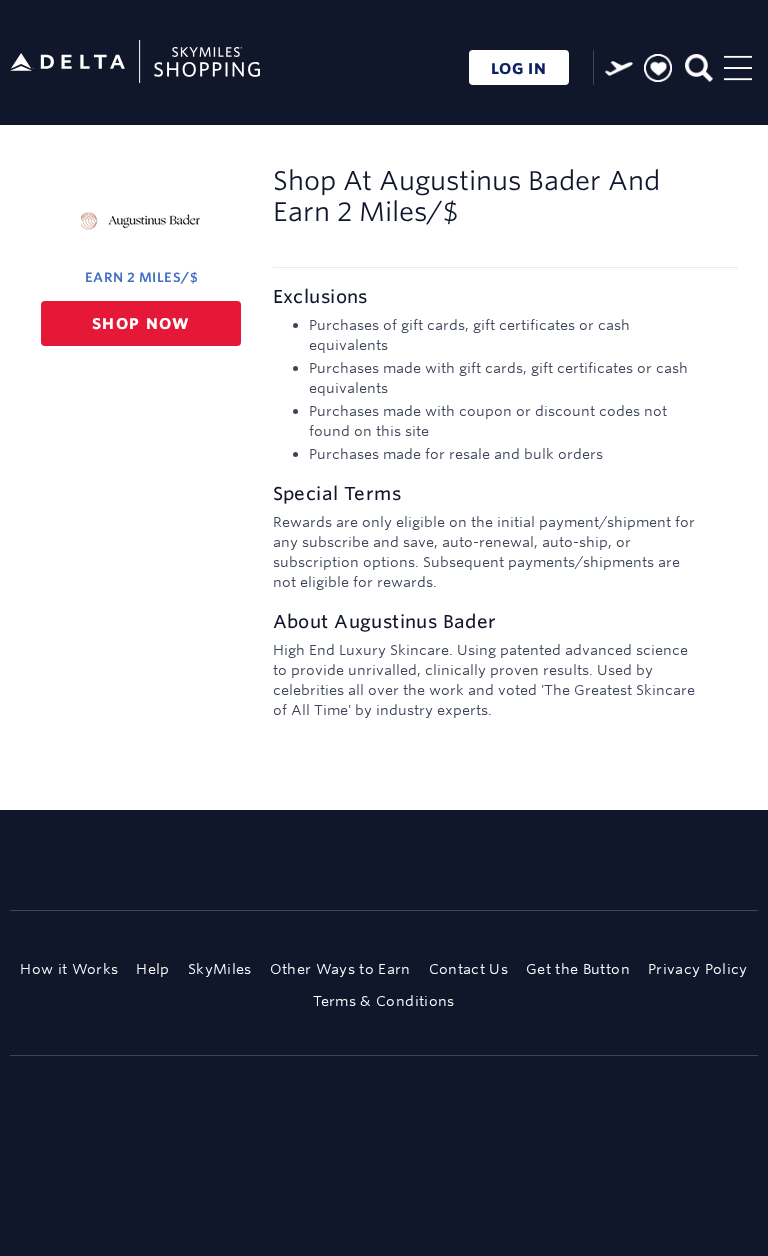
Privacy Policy (698, 969)
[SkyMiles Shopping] (135, 62)
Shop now (141, 323)
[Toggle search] (697, 65)
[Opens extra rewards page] (619, 68)
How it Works (69, 969)
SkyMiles (220, 969)
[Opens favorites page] (658, 69)
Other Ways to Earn (340, 969)
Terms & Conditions (383, 1001)
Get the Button (578, 969)
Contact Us (468, 969)
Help (152, 969)
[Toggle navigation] (738, 65)
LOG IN (519, 68)
